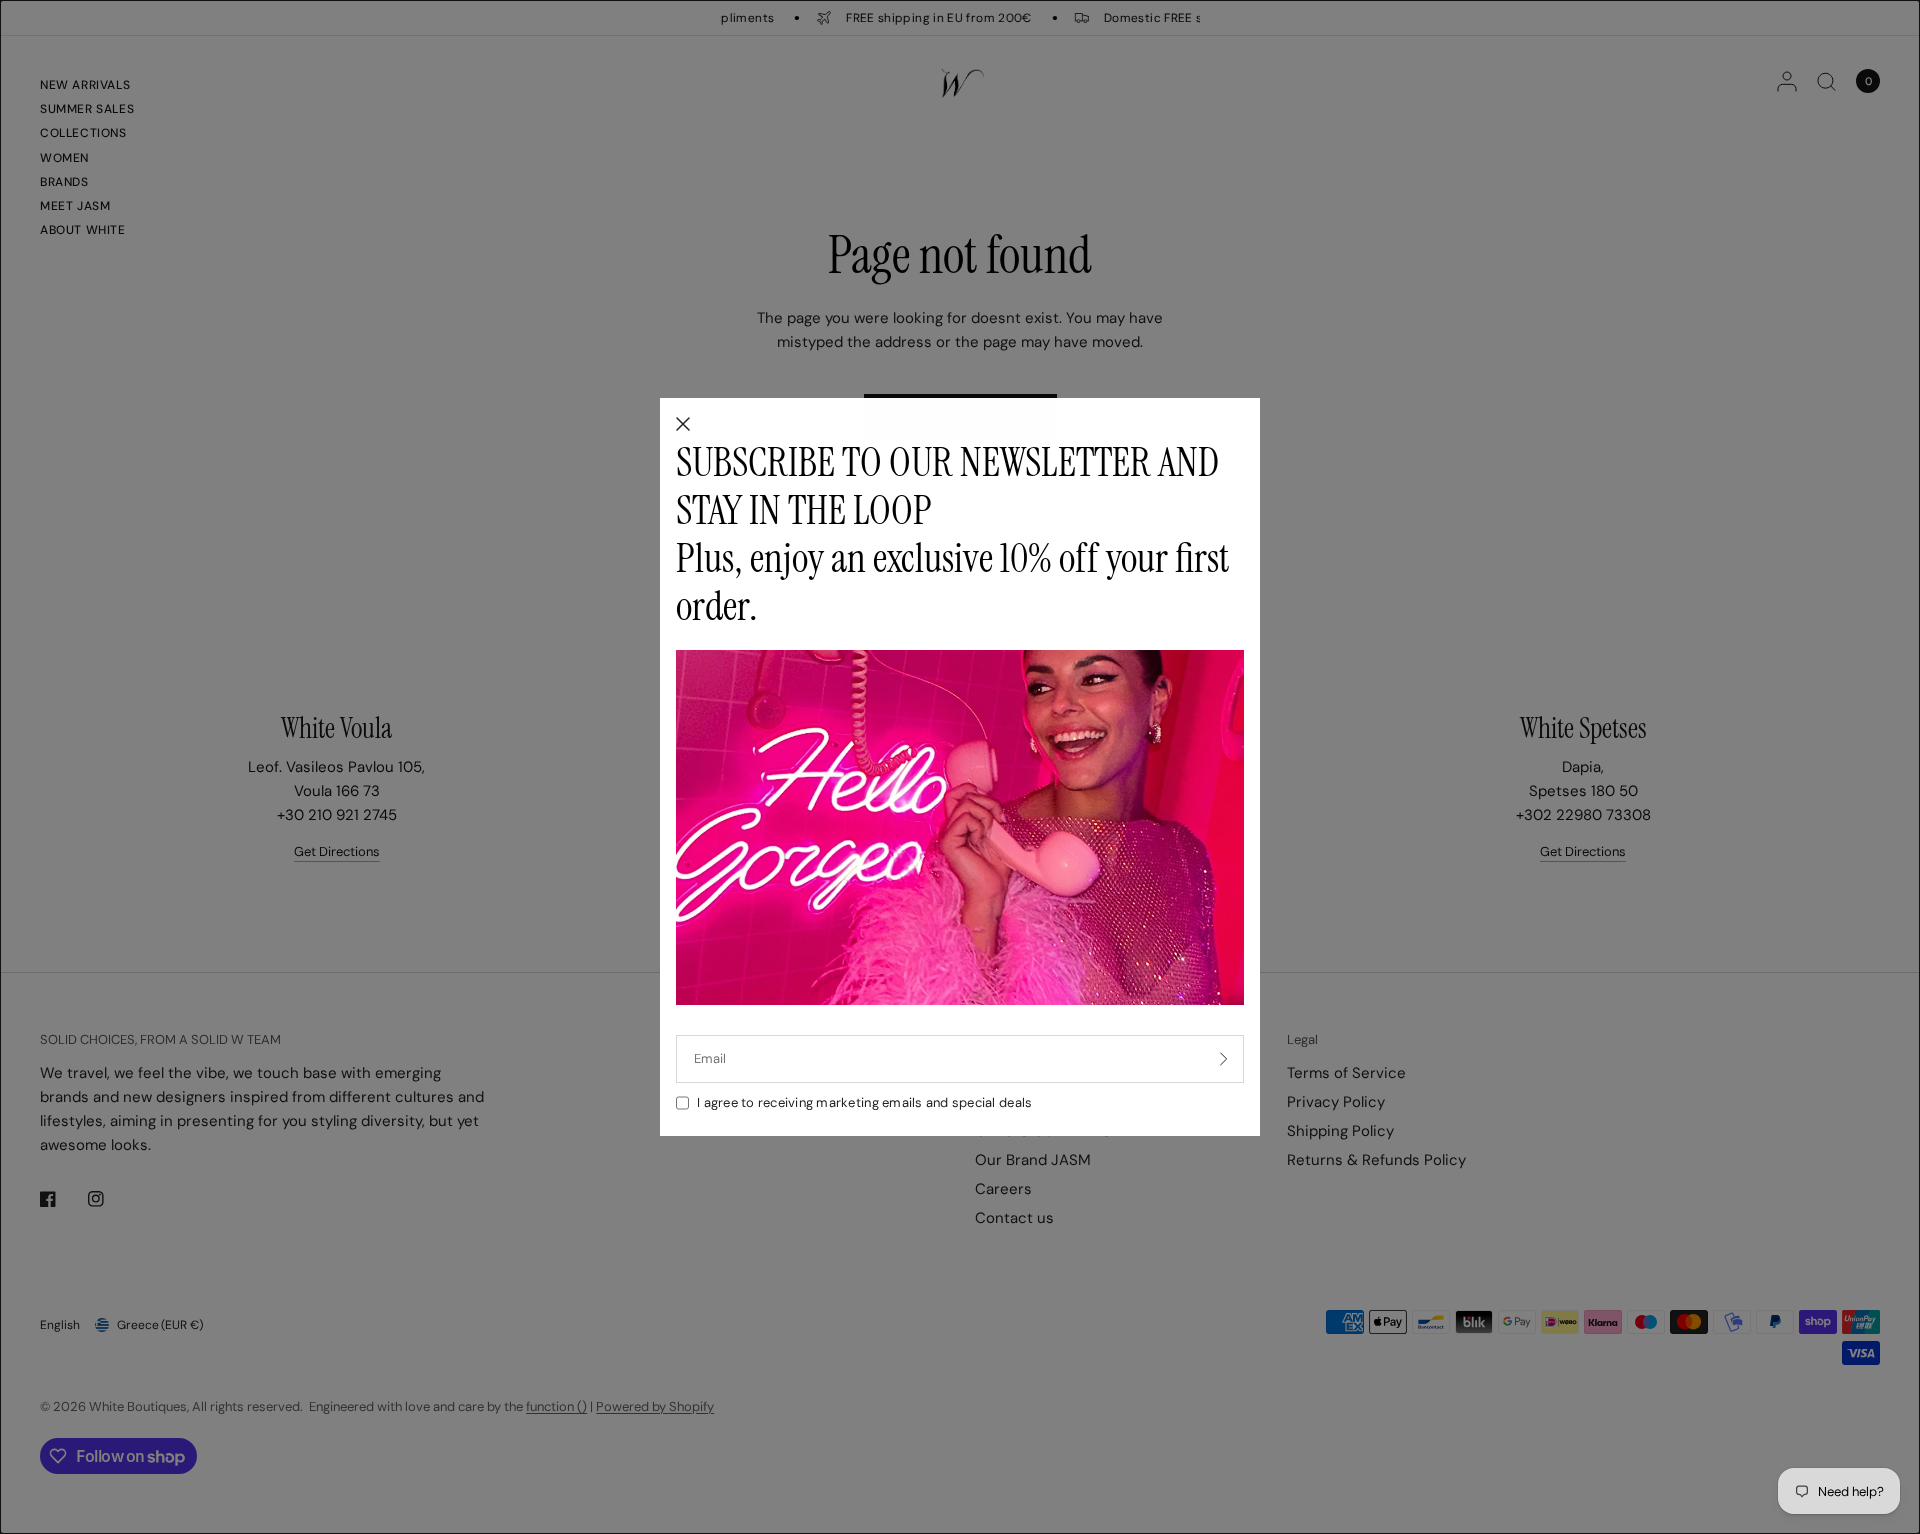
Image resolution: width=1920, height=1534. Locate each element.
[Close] (683, 425)
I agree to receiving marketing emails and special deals (864, 1102)
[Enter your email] (1224, 1059)
